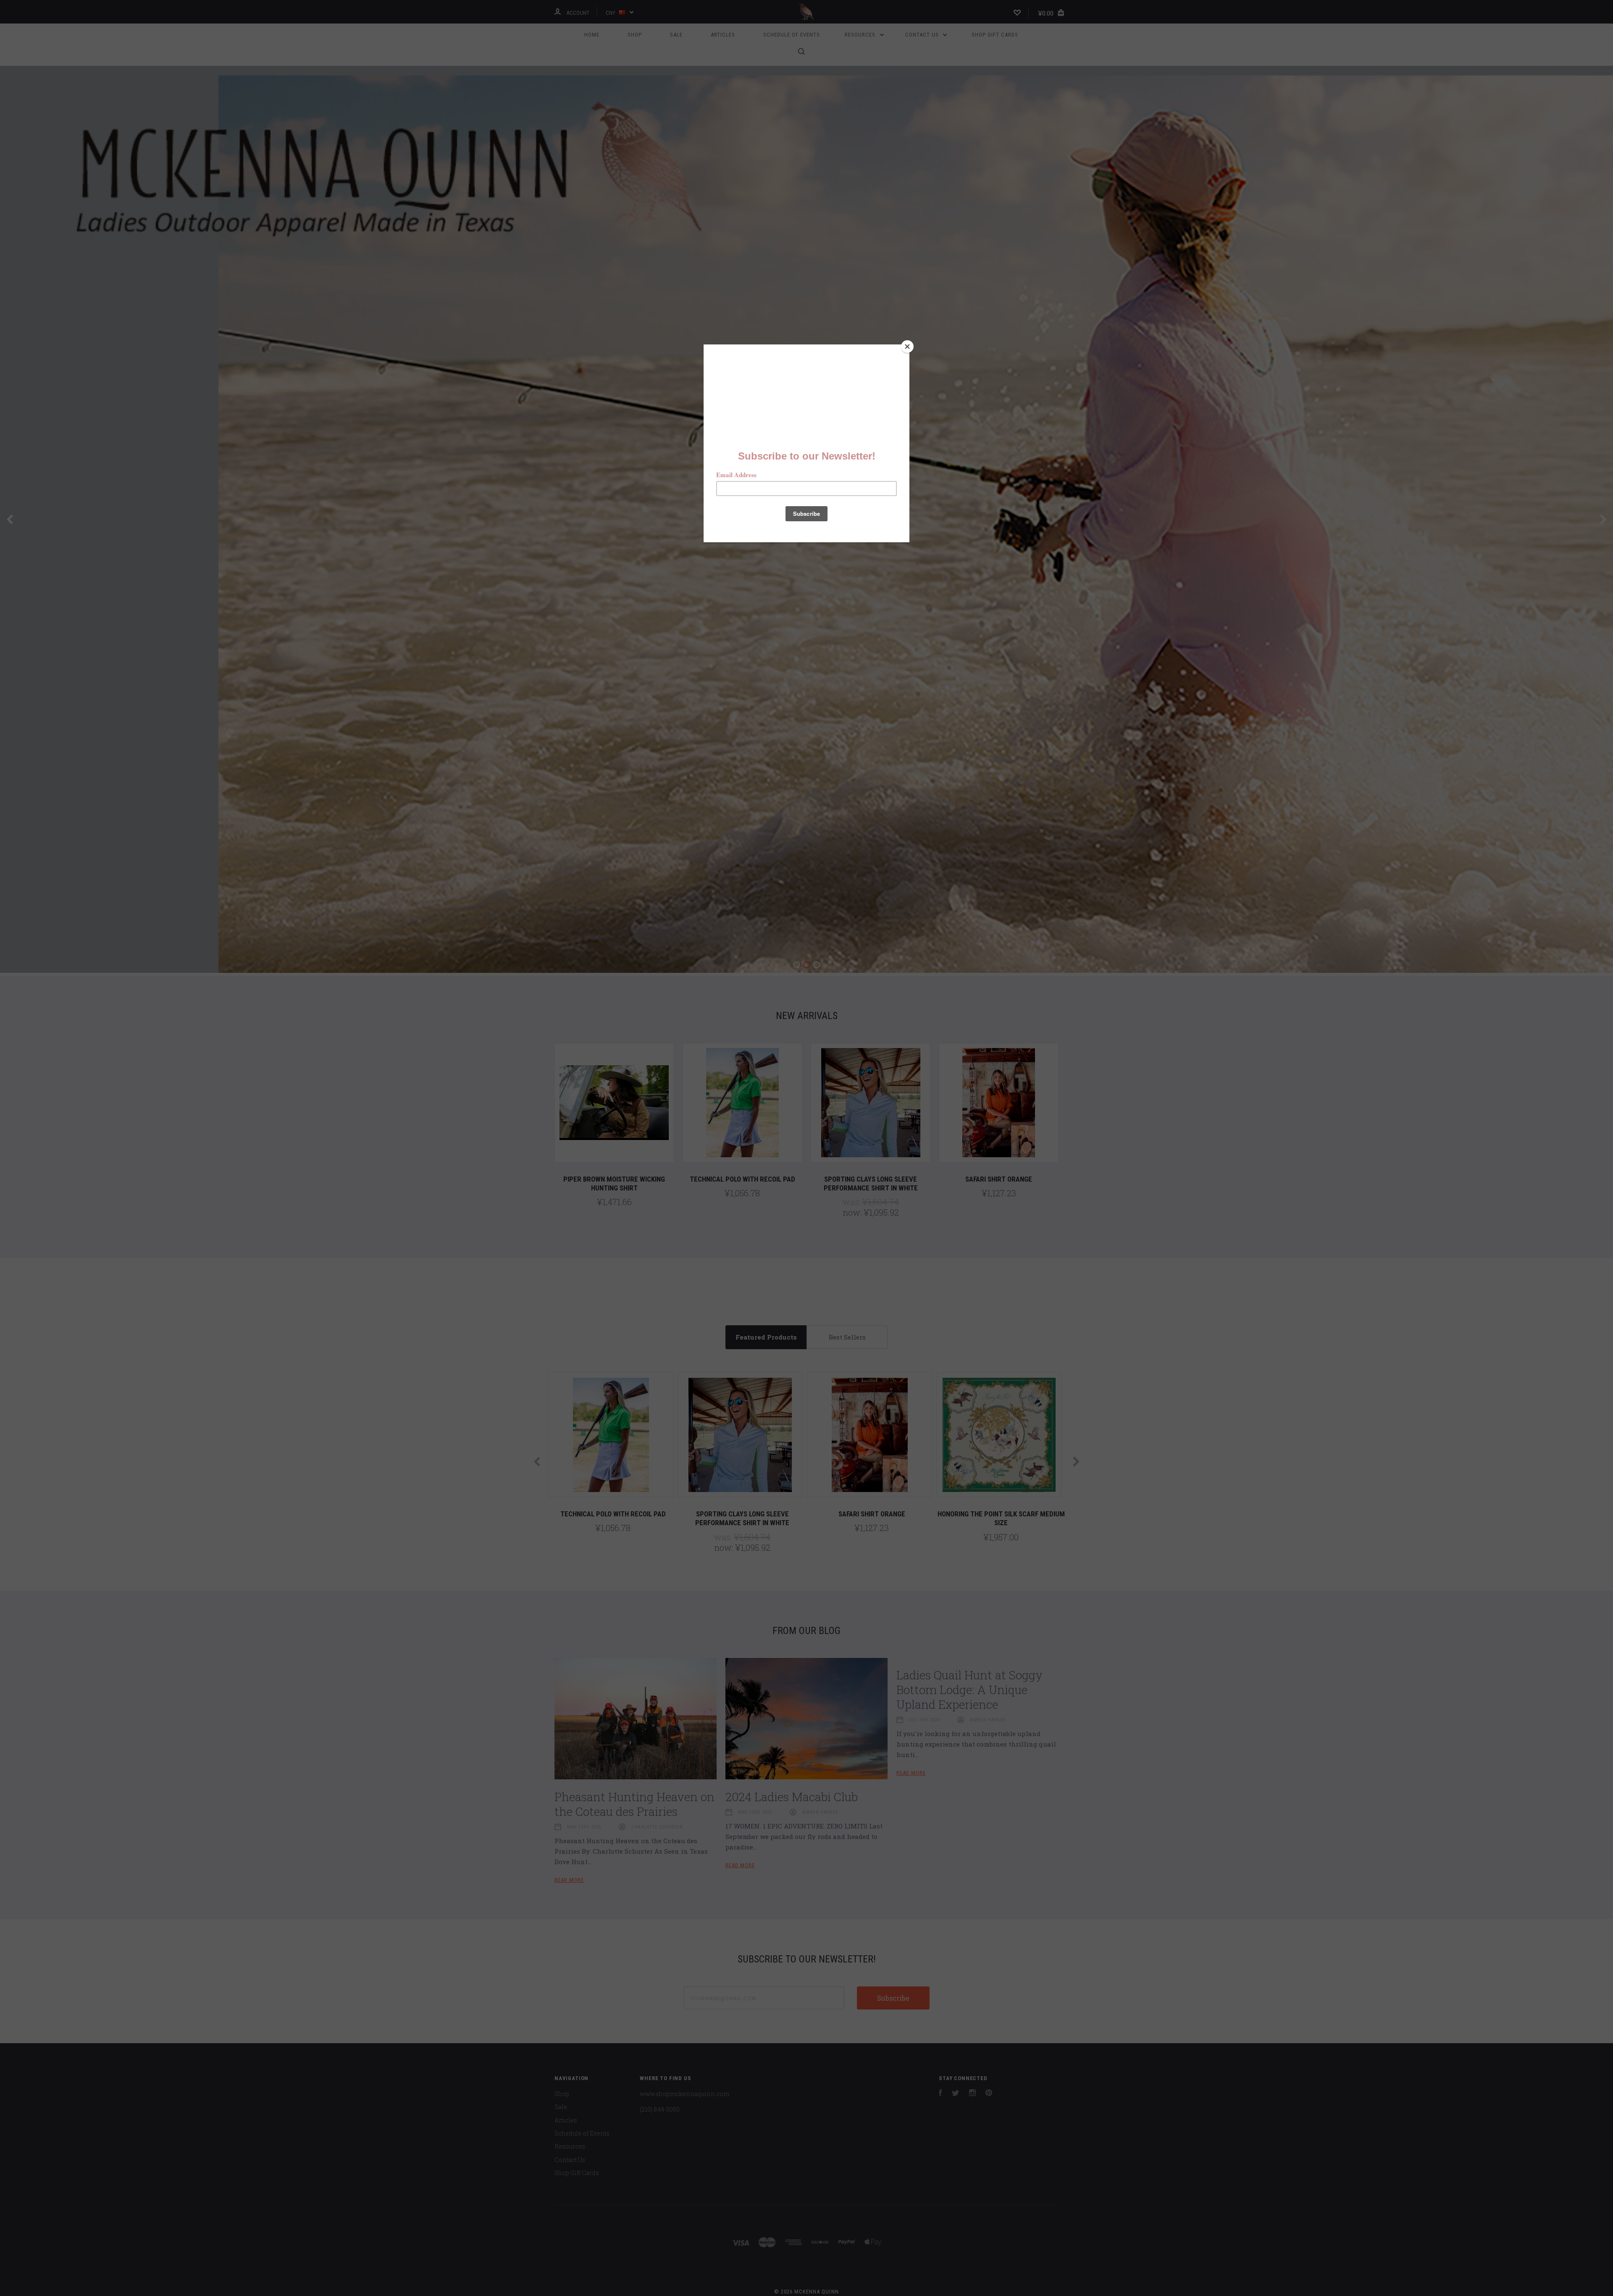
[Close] (907, 347)
